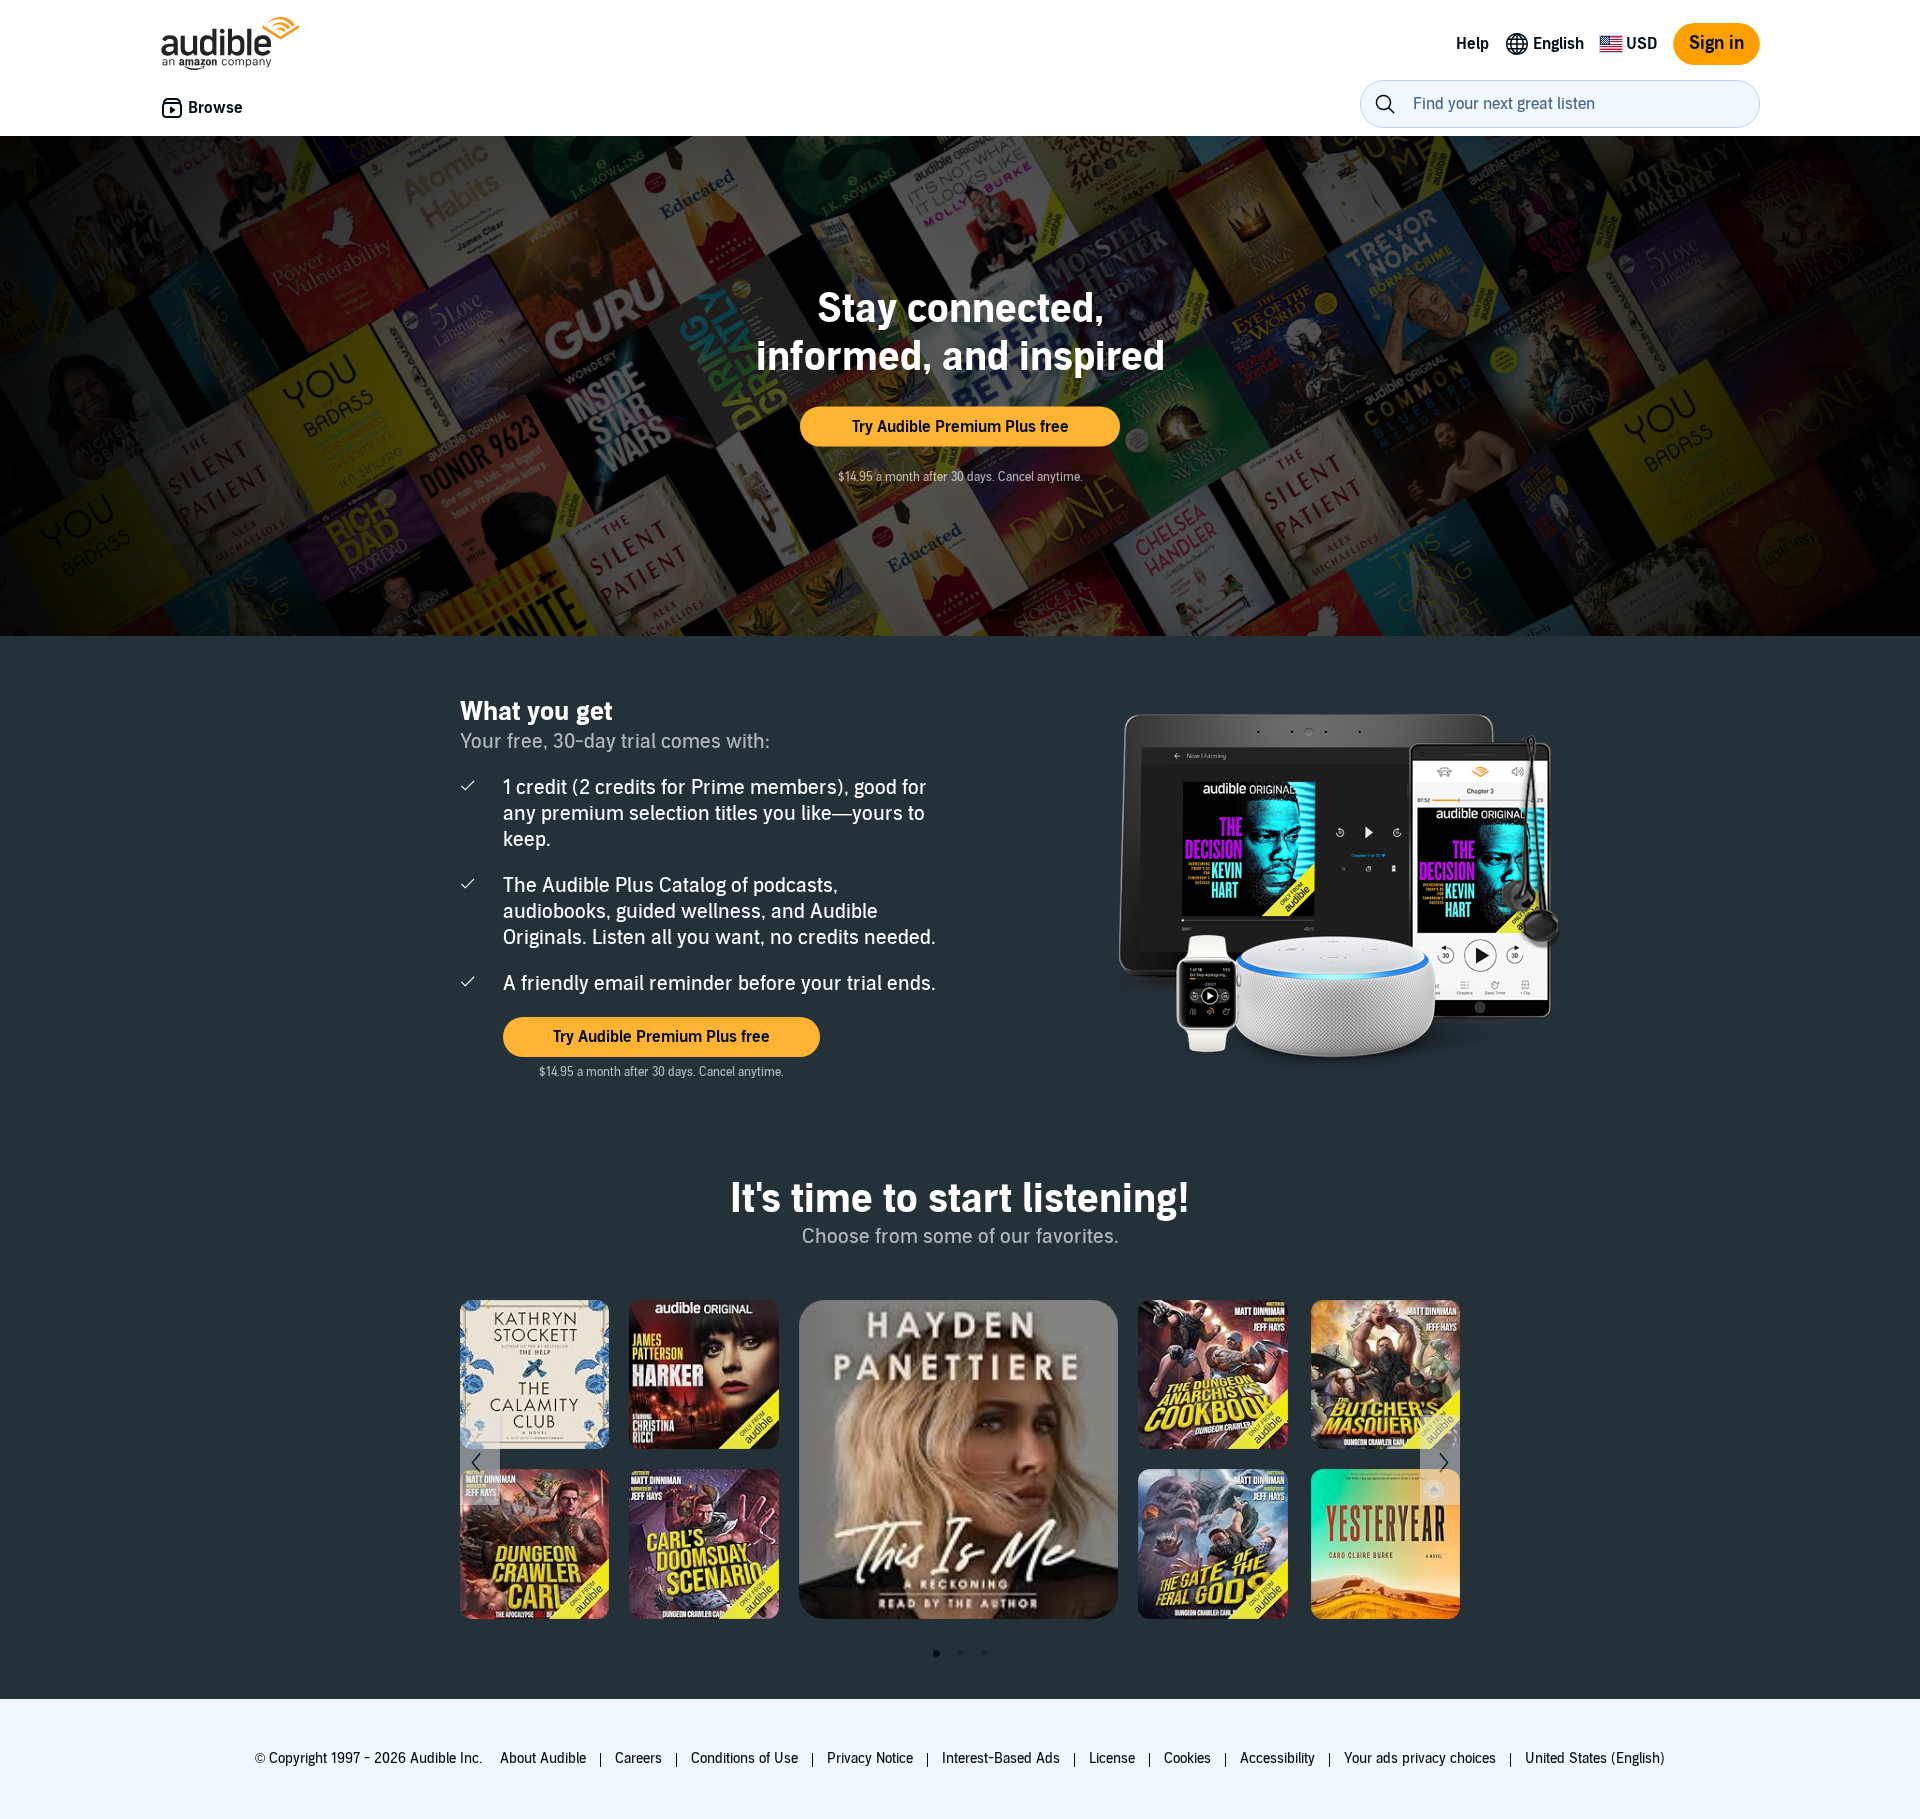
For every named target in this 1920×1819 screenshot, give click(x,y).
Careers (638, 1758)
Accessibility (1277, 1758)
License (1112, 1758)
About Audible (543, 1758)
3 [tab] (984, 1654)
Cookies (1187, 1758)
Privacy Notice (870, 1758)
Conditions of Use (744, 1758)
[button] (960, 427)
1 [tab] (936, 1654)
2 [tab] (960, 1654)
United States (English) (1595, 1758)
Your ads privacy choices (1420, 1758)
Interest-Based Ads (1001, 1758)
